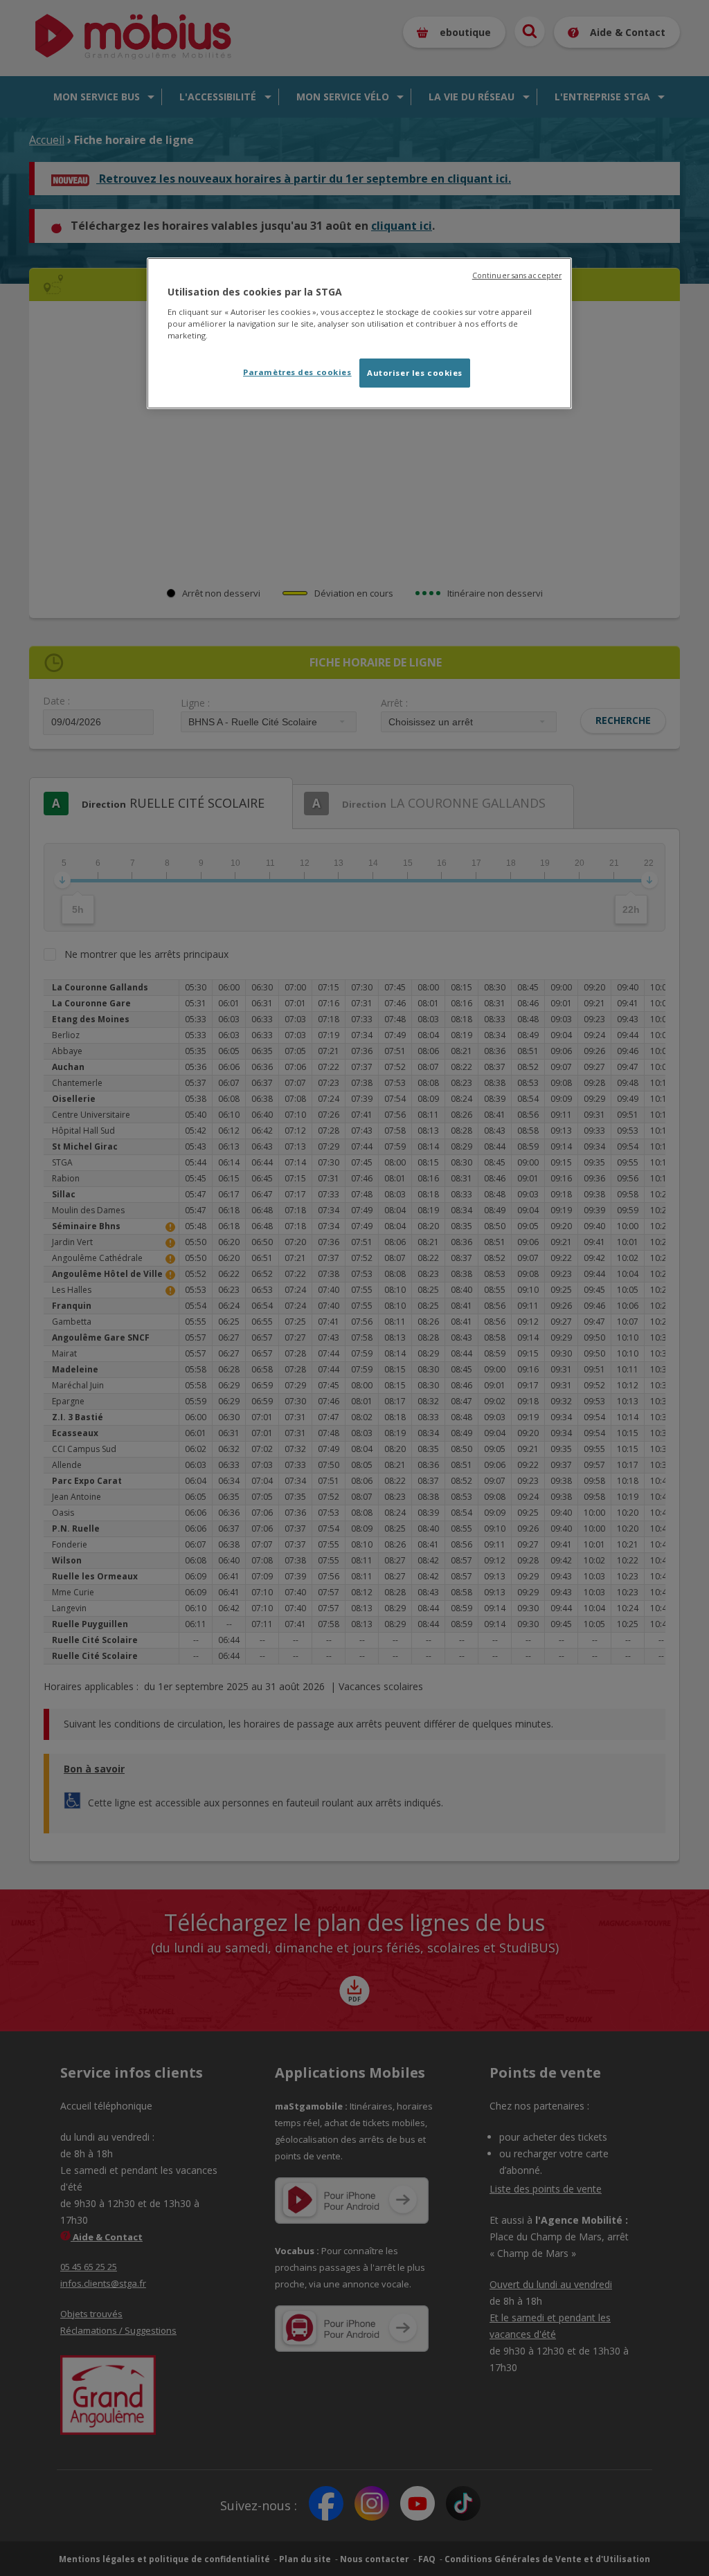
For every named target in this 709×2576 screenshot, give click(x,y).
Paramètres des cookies (297, 372)
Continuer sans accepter (517, 275)
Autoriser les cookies (415, 373)
